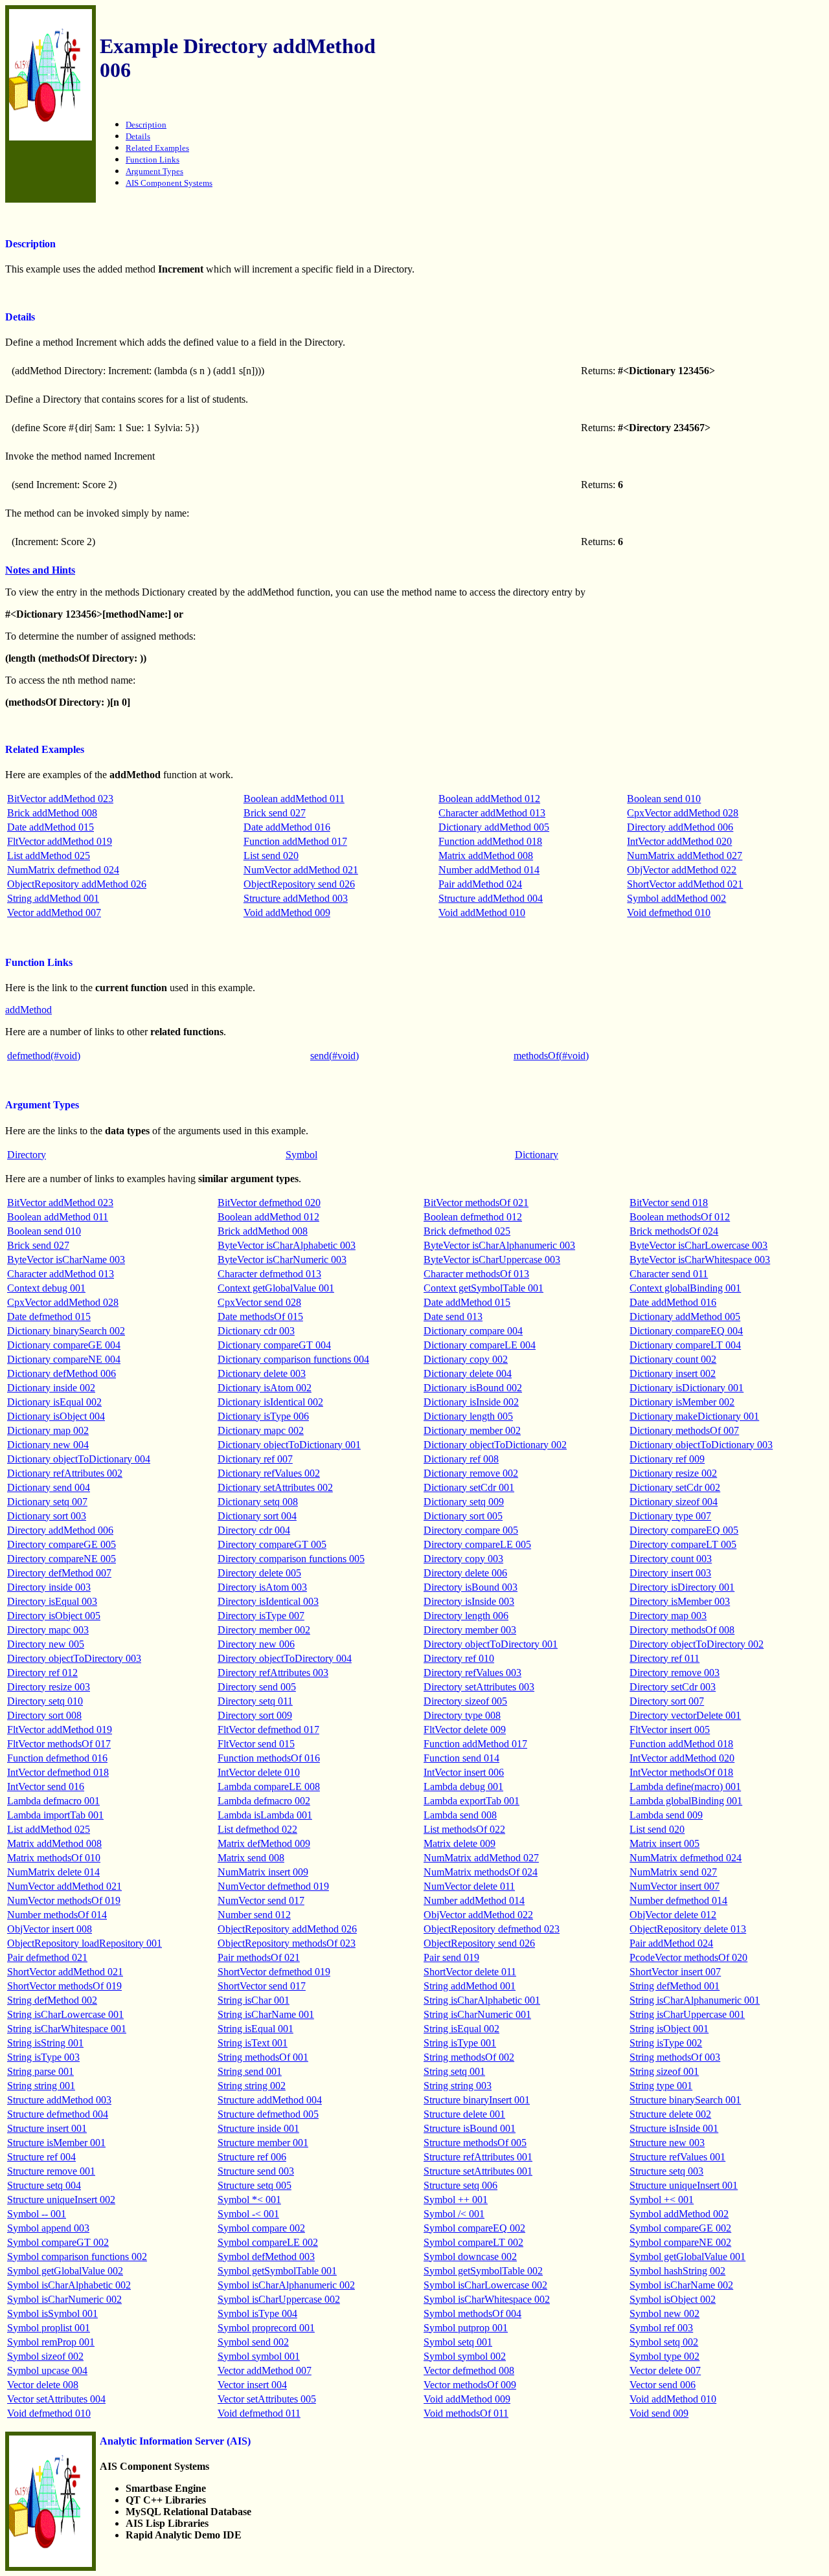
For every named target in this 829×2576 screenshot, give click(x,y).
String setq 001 (454, 2071)
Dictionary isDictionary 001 (687, 1388)
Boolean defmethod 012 (473, 1217)
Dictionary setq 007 (47, 1502)
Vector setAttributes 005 (267, 2399)
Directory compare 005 (471, 1530)
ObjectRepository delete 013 (688, 1929)
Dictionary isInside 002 (471, 1402)
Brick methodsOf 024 (674, 1231)
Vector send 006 (663, 2385)
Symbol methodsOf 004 (472, 2313)
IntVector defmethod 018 (58, 1772)
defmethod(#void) (44, 1056)
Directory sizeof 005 (465, 1701)
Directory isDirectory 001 (682, 1587)
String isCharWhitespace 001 (67, 2029)
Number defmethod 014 (678, 1900)
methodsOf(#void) (551, 1056)
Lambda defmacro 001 (53, 1801)
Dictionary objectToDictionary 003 (701, 1445)
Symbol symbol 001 (259, 2356)
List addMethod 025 (49, 856)
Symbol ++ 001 (456, 2200)
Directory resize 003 (49, 1687)
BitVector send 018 (669, 1203)
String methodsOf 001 (263, 2057)
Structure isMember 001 (56, 2143)
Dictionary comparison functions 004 (293, 1359)
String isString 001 (45, 2043)
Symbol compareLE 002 (268, 2242)
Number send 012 (254, 1915)
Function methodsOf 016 (269, 1758)
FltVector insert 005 (670, 1730)
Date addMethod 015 (51, 827)
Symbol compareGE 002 (680, 2228)
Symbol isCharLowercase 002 (485, 2285)
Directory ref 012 (42, 1673)
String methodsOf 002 (469, 2057)
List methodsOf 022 (464, 1829)
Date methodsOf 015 (260, 1316)
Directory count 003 (671, 1559)
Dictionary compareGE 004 (64, 1345)
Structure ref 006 (252, 2157)
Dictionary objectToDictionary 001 (289, 1445)
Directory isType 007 (261, 1616)
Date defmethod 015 (49, 1316)
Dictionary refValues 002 (269, 1473)
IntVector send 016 (46, 1786)
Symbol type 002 (664, 2356)
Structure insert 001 (47, 2128)
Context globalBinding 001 (685, 1288)
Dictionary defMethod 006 (62, 1373)
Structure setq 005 (255, 2185)
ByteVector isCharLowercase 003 (698, 1245)
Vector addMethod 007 (54, 913)
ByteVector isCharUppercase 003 (492, 1260)
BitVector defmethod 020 (269, 1203)
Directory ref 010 (459, 1658)
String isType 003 (43, 2057)
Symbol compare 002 (261, 2228)
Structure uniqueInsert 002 (61, 2200)
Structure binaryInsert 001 (477, 2100)
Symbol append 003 (48, 2228)
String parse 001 (40, 2071)
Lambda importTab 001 (55, 1815)
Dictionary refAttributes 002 (65, 1473)
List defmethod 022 (257, 1829)
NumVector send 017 (261, 1900)
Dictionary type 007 (670, 1516)
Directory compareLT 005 (683, 1544)
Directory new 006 (256, 1644)
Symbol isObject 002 (673, 2299)
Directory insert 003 (670, 1573)
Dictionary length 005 (468, 1416)
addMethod (28, 1010)
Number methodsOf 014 (57, 1915)
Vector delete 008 (43, 2385)
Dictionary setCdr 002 (675, 1487)
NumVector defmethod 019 (273, 1886)
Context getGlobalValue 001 (276, 1288)
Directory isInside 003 (469, 1601)
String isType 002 (666, 2043)
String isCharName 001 (266, 2014)
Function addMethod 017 (295, 841)
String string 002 (252, 2086)
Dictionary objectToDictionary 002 (495, 1445)
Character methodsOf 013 (476, 1274)
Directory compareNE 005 (62, 1559)
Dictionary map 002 (48, 1430)
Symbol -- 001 (37, 2214)
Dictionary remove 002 (471, 1473)
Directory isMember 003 (680, 1601)
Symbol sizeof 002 (45, 2356)
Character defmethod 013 (269, 1274)
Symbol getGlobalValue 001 (687, 2257)
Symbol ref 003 (661, 2328)
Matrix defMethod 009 (264, 1843)
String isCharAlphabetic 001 (482, 2000)
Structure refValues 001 (677, 2157)
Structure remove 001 (51, 2171)
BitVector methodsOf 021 (476, 1203)
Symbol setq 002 (664, 2342)
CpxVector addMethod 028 (683, 813)
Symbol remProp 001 (51, 2342)
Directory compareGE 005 (62, 1544)
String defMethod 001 (675, 1986)
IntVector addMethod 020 (679, 841)
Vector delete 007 (665, 2370)
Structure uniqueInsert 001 (684, 2185)
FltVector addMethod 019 (60, 841)
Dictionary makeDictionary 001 (694, 1416)
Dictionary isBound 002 (473, 1388)
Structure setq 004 (44, 2185)
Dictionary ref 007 (255, 1459)
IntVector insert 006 (464, 1772)
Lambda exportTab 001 (471, 1801)
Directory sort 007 (667, 1701)
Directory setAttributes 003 (479, 1687)
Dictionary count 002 (673, 1359)
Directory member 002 (264, 1630)
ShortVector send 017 (262, 1986)
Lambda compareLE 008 (269, 1786)
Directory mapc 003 (48, 1630)
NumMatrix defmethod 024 (63, 870)
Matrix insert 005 (664, 1843)
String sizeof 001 (664, 2071)
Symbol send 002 (253, 2342)
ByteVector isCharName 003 (66, 1260)
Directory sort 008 (44, 1715)
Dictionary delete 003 (262, 1373)
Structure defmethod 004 (58, 2114)
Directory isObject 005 (54, 1616)
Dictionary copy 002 (466, 1359)
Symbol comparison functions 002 (77, 2257)
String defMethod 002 (52, 2000)
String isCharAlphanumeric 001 (695, 2000)
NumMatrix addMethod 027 (685, 856)
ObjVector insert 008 (50, 1929)
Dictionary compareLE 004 (480, 1345)
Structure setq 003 (666, 2171)
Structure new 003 (667, 2143)
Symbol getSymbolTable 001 (277, 2271)
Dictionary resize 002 (673, 1473)
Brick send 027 (275, 813)
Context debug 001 (46, 1288)
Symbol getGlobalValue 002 (65, 2271)
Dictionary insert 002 (673, 1373)
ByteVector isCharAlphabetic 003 (287, 1245)
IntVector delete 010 (259, 1772)
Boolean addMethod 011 (294, 799)
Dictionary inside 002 (51, 1388)
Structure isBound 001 (470, 2128)
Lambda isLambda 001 (265, 1815)
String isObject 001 (669, 2029)
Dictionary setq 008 (258, 1502)
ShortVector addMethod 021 (685, 884)
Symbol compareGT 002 (58, 2242)
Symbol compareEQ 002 (474, 2228)
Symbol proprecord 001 (266, 2328)
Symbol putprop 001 (466, 2328)
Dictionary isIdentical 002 (270, 1402)
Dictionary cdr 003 (256, 1331)
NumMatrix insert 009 (263, 1872)
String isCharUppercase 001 (687, 2014)
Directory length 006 (466, 1616)
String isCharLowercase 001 (65, 2014)
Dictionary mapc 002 (261, 1430)
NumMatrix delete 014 (53, 1872)
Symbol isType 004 (257, 2313)
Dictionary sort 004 (257, 1516)
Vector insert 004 (252, 2385)
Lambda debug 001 (463, 1786)
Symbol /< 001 (454, 2214)
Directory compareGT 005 (272, 1544)
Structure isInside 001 (674, 2128)
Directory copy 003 (463, 1559)
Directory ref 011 (664, 1658)
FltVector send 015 (256, 1744)
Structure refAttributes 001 (478, 2157)
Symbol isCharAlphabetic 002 (69, 2285)
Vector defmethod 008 (469, 2370)
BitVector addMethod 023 (60, 799)
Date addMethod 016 (287, 827)
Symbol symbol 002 (465, 2356)
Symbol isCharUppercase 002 (279, 2299)
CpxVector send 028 (259, 1302)
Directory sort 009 (255, 1715)
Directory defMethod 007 (59, 1573)
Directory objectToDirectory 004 (285, 1658)
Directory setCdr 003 (673, 1687)
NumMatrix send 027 (673, 1872)
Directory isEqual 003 (52, 1601)
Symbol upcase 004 (47, 2370)
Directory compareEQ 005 (684, 1530)
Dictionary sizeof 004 (674, 1502)
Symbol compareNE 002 (680, 2242)
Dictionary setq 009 (464, 1502)
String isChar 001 (254, 2000)
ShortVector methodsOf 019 (64, 1986)
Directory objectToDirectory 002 (697, 1644)
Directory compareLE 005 (477, 1544)
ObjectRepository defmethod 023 (492, 1929)
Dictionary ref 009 (667, 1459)
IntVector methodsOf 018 (681, 1772)
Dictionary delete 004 (468, 1373)
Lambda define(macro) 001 (685, 1786)
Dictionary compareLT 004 (685, 1345)
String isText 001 (253, 2043)
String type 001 (661, 2086)
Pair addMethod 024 (480, 884)
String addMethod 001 (53, 898)
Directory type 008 (462, 1715)
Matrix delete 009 (460, 1843)
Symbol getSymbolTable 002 (483, 2271)
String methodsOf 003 (675, 2057)
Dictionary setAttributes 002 (275, 1487)
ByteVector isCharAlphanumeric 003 (499, 1245)
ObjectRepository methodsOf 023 (287, 1943)
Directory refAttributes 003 (273, 1673)
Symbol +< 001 (662, 2200)
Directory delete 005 (259, 1573)
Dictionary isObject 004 (56, 1416)
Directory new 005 (46, 1644)
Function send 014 (461, 1758)
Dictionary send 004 (49, 1487)
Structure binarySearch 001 (685, 2100)
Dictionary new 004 (48, 1445)
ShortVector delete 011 (470, 1972)
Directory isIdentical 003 (268, 1601)
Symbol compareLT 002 (473, 2242)
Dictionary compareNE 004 (64, 1359)
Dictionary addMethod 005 (494, 827)
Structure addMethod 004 (491, 898)
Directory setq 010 (45, 1701)
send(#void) (335, 1056)
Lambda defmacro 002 (264, 1801)
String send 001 (250, 2071)
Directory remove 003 (675, 1673)
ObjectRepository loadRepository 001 (85, 1943)
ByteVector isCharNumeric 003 (282, 1260)
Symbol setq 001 (458, 2342)
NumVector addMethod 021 (301, 870)
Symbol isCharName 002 (681, 2285)
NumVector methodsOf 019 (64, 1900)
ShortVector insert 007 (675, 1972)
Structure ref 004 (41, 2157)
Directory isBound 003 (471, 1587)
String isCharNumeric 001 (477, 2014)
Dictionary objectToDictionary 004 (79, 1459)
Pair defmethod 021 (47, 1957)
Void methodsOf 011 (466, 2413)
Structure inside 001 (258, 2128)
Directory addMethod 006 (680, 827)
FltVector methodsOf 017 (59, 1744)
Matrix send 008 (251, 1858)
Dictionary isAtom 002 (265, 1388)
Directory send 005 (257, 1687)
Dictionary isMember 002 (682, 1402)
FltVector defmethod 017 (268, 1730)
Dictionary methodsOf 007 (684, 1430)
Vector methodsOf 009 (470, 2385)
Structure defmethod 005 (268, 2114)
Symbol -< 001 (248, 2214)
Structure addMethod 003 (296, 898)
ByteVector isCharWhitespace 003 (700, 1260)
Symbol (301, 1155)
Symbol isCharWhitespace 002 (487, 2299)
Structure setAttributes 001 (478, 2171)
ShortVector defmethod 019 (274, 1972)
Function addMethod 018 (490, 841)
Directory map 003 (668, 1616)
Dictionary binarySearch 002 (66, 1331)
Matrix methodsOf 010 (54, 1858)
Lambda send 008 (460, 1815)
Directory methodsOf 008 (682, 1630)
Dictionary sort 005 (463, 1516)
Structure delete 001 (464, 2114)
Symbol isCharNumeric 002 (64, 2299)
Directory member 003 (470, 1630)
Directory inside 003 (49, 1587)
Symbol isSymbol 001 (52, 2313)
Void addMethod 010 (482, 913)
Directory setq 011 (255, 1701)
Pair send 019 (451, 1957)
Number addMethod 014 (489, 870)
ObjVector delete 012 (673, 1915)
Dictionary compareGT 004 (274, 1345)
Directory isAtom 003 (262, 1587)
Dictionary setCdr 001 (469, 1487)
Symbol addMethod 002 (676, 898)
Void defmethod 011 (259, 2413)
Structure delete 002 (670, 2114)
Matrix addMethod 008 (486, 856)
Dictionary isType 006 (263, 1416)
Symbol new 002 (664, 2313)
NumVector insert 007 (675, 1886)
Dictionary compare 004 (473, 1331)
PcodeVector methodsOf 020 (688, 1957)
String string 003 (458, 2086)
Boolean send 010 (664, 799)
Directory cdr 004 (254, 1530)
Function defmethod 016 (57, 1758)
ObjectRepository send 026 (299, 884)
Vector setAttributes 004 (56, 2399)
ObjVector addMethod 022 (682, 870)
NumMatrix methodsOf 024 (481, 1872)
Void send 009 (659, 2413)
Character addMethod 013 (492, 813)
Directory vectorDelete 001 (685, 1715)
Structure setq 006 (460, 2185)
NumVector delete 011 (469, 1886)
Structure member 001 (263, 2143)
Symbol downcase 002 (470, 2257)
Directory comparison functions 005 (291, 1559)
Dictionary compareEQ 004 (686, 1331)
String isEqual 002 (461, 2029)
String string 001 (41, 2086)
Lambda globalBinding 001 (686, 1801)
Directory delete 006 (465, 1573)
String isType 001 (460, 2043)
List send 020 (271, 856)
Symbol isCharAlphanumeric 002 (286, 2285)
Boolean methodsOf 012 (680, 1217)
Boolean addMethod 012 (489, 799)
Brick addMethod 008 (52, 813)
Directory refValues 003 (472, 1673)
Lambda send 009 (666, 1815)
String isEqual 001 (256, 2029)
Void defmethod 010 (669, 913)
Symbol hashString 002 (677, 2271)
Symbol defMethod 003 (266, 2257)
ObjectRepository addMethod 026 (77, 884)
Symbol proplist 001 (49, 2328)
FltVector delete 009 (465, 1730)
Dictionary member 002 (472, 1430)
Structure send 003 (256, 2171)
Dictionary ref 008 (461, 1459)
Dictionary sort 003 (47, 1516)
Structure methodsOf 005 (475, 2143)
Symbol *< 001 (249, 2200)
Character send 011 (669, 1274)
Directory (27, 1155)
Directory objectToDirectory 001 (491, 1644)
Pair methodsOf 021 (259, 1957)
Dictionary (537, 1155)
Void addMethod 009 (287, 913)
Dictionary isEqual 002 (54, 1402)
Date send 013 (453, 1316)
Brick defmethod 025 (467, 1231)
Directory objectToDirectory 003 (74, 1658)
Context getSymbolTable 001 (483, 1288)
